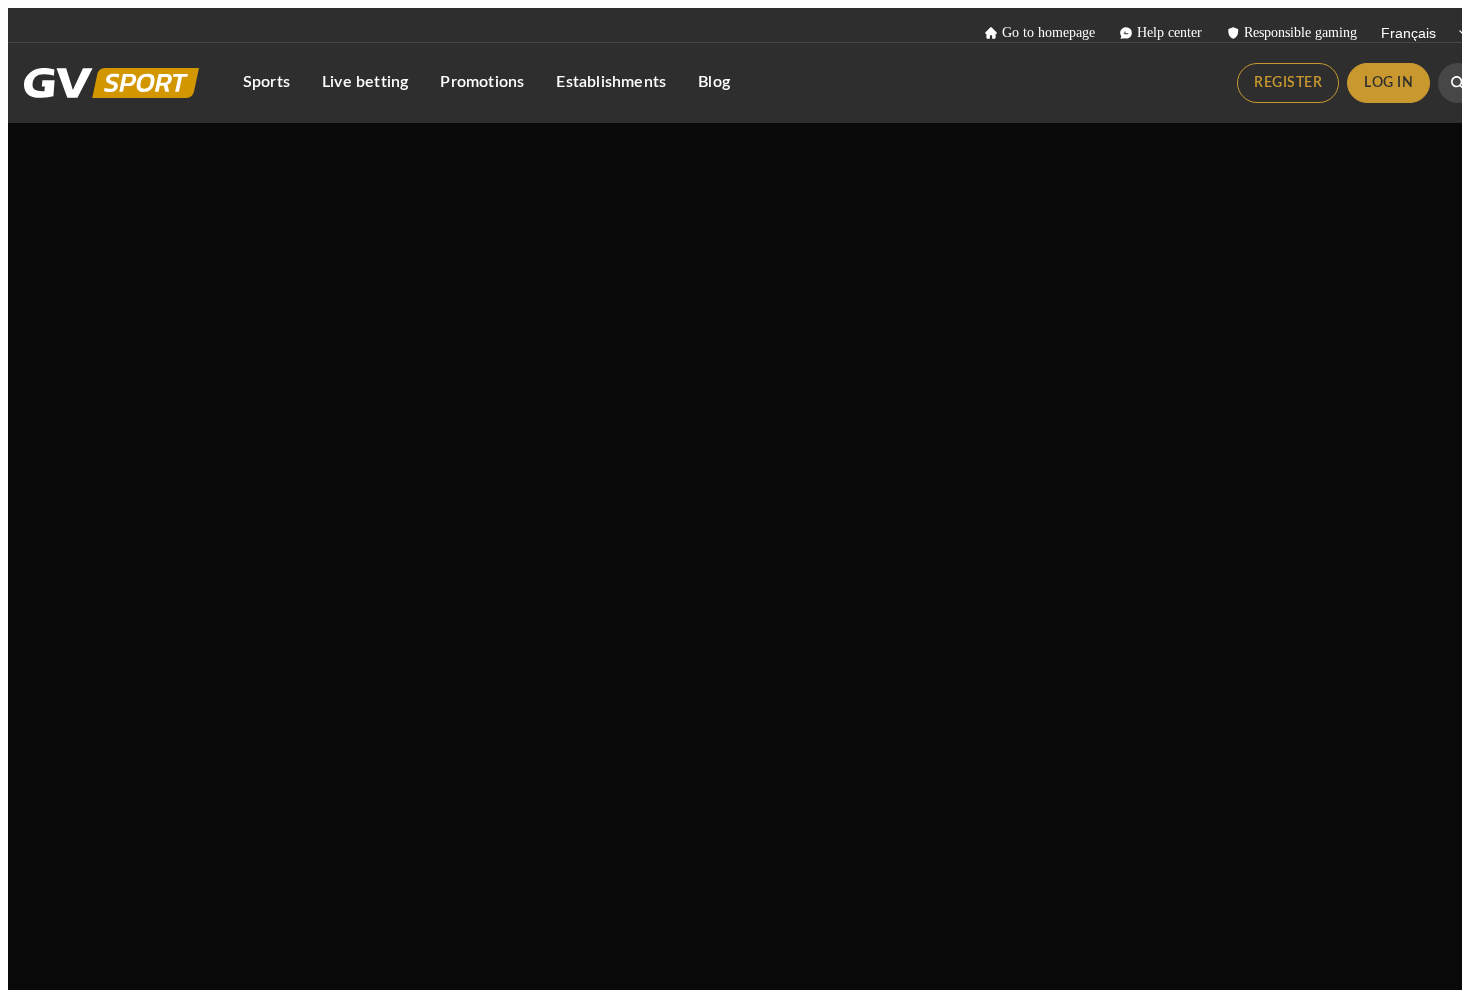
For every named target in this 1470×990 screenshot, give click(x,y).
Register (1288, 83)
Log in (1388, 83)
